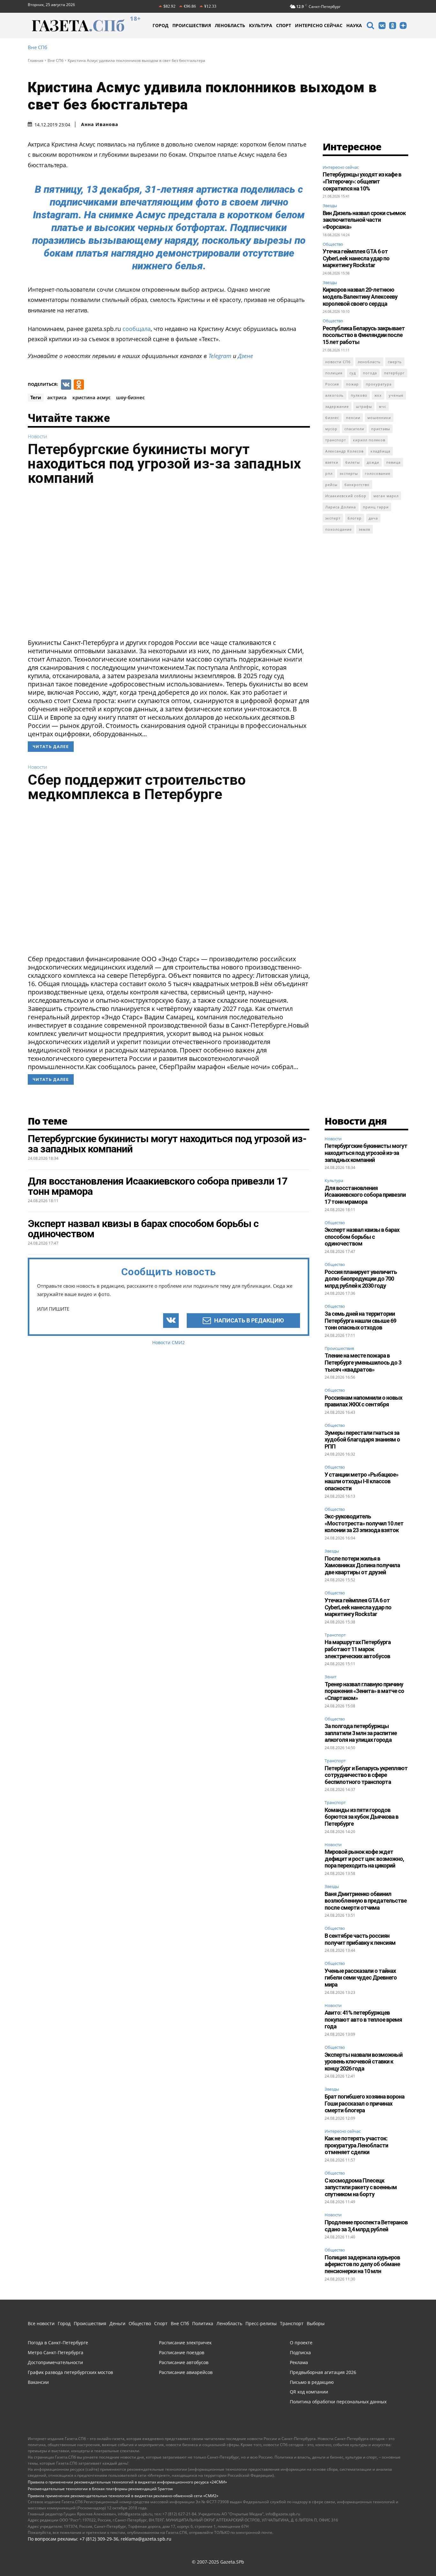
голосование (378, 473)
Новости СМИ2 (169, 1342)
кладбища (380, 451)
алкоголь (335, 395)
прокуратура (379, 384)
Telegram (220, 356)
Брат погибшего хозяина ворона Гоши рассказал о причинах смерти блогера (365, 2103)
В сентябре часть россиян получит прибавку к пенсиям (360, 1939)
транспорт (336, 440)
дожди (373, 462)
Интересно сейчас (341, 167)
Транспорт (335, 1635)
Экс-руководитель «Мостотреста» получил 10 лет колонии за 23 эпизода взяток (364, 1523)
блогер (355, 518)
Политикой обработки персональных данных (227, 2555)
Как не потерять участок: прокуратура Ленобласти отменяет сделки (356, 2145)
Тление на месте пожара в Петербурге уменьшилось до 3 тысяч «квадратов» (363, 1362)
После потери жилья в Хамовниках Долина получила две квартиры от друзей (362, 1565)
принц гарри (376, 507)
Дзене (245, 356)
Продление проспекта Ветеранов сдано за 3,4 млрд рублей (366, 2226)
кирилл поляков (369, 440)
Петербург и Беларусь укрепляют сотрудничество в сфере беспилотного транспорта (366, 1775)
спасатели (354, 429)
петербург (394, 373)
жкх (378, 395)
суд (353, 373)
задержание (337, 406)
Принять (411, 2555)
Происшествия (339, 1349)
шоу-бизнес (130, 397)
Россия (332, 384)
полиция (334, 373)
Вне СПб (38, 47)
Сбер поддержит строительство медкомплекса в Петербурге (137, 787)
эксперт (333, 518)
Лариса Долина (341, 507)
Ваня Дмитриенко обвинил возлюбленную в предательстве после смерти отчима (366, 1901)
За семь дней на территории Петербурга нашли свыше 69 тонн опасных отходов (360, 1321)
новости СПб (338, 362)
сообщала (137, 329)
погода (370, 373)
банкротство (357, 485)
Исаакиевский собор (346, 496)
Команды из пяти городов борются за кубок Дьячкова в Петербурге (361, 1817)
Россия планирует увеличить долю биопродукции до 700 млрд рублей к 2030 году (361, 1279)
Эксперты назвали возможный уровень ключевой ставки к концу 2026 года (364, 2062)
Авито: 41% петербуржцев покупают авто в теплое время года (363, 2019)
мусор (331, 429)
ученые (396, 395)
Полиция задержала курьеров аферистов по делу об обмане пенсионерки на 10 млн (362, 2264)
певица (393, 462)
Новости (37, 436)
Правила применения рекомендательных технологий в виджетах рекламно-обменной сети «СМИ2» (123, 2496)
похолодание (338, 529)
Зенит (331, 1677)
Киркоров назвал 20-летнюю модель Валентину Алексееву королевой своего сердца (360, 296)
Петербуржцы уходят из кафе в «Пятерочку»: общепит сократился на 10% (362, 181)
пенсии (353, 418)
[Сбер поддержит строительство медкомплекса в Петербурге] (169, 880)
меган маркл (386, 496)
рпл (329, 473)
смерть (395, 362)
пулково (359, 395)
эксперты (349, 473)
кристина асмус (91, 397)
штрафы (364, 406)
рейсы (331, 485)
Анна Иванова (100, 124)
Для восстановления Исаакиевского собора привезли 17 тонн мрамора (365, 1195)
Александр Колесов (344, 451)
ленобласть (369, 362)
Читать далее (51, 747)
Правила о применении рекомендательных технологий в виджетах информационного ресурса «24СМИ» (127, 2482)
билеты (353, 462)
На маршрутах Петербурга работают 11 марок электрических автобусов (358, 1649)
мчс (383, 406)
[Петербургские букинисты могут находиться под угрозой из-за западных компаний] (169, 564)
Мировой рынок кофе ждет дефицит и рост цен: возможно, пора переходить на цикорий (364, 1859)
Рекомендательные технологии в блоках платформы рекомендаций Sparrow (100, 2489)
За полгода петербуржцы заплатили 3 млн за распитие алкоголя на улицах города (361, 1733)
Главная (36, 60)
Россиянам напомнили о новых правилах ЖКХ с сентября (363, 1401)
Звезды (330, 206)
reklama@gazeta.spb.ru (146, 2539)
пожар (352, 384)
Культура (334, 1181)
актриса (57, 397)
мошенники (379, 418)
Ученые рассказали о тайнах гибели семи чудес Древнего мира (361, 1978)
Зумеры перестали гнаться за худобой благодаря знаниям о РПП (362, 1440)
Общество (333, 244)
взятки (332, 462)
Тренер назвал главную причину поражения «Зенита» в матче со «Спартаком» (364, 1691)
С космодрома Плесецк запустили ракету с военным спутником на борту (361, 2187)
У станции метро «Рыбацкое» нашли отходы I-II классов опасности (361, 1481)
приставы (381, 429)
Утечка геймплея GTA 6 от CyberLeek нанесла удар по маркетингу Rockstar (356, 258)
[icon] (370, 26)
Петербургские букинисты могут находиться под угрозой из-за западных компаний (164, 464)
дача (373, 518)
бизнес (332, 418)
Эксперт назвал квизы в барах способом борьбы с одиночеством (362, 1237)
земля (365, 529)
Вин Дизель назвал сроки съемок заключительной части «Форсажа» (364, 220)
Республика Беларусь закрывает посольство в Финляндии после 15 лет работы (364, 335)
